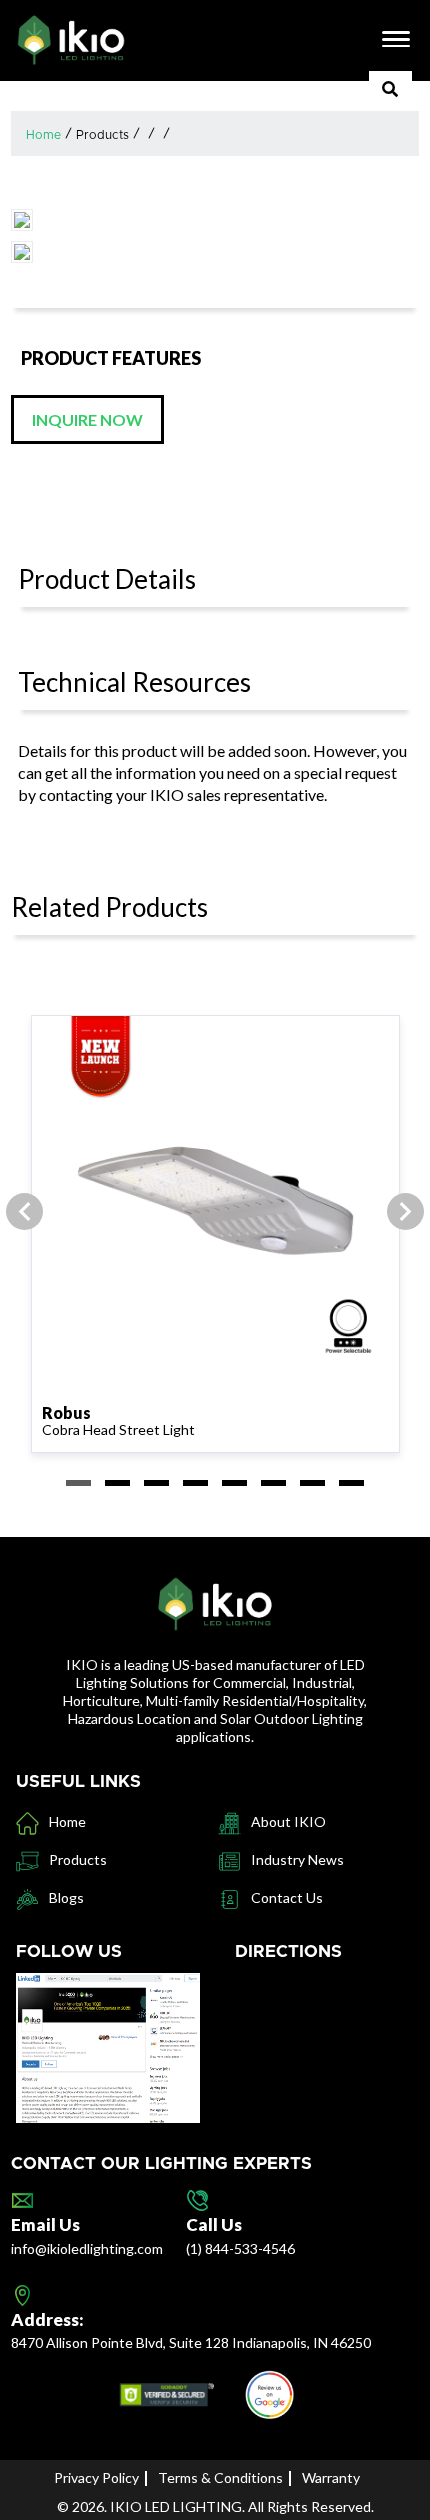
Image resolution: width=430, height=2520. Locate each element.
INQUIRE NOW (87, 419)
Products (102, 135)
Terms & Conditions (220, 2477)
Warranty (331, 2477)
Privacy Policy (96, 2477)
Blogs (66, 1897)
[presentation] (24, 1211)
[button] (78, 1483)
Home (43, 135)
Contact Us (287, 1897)
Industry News (297, 1859)
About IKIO (288, 1821)
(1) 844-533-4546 (240, 2248)
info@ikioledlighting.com (87, 2248)
